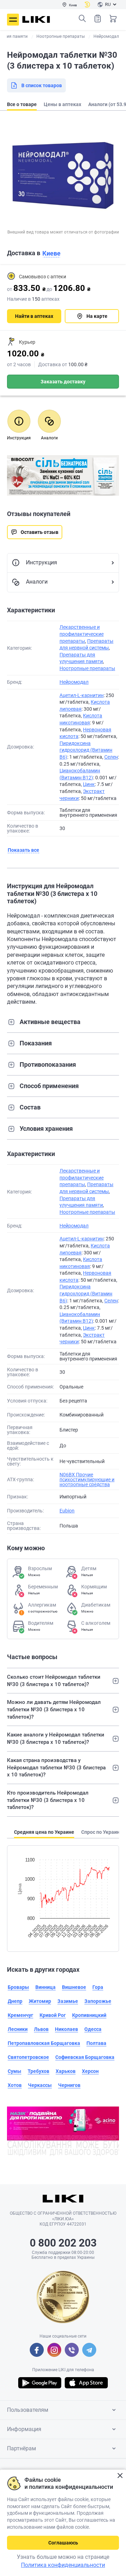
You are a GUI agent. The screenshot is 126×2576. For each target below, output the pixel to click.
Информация (24, 2429)
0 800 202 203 (63, 2243)
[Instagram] (54, 2350)
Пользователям (28, 2410)
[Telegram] (89, 2350)
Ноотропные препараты (87, 668)
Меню (13, 20)
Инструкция (41, 562)
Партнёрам (22, 2448)
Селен (111, 757)
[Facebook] (37, 2350)
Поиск (82, 19)
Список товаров (98, 19)
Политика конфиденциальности (63, 2565)
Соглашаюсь (63, 2543)
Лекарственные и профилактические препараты (82, 634)
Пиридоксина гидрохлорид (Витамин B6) (86, 750)
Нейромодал (74, 682)
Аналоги (37, 582)
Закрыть (120, 2476)
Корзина (113, 19)
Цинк (89, 784)
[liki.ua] (36, 19)
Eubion (67, 1511)
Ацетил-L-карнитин (82, 695)
